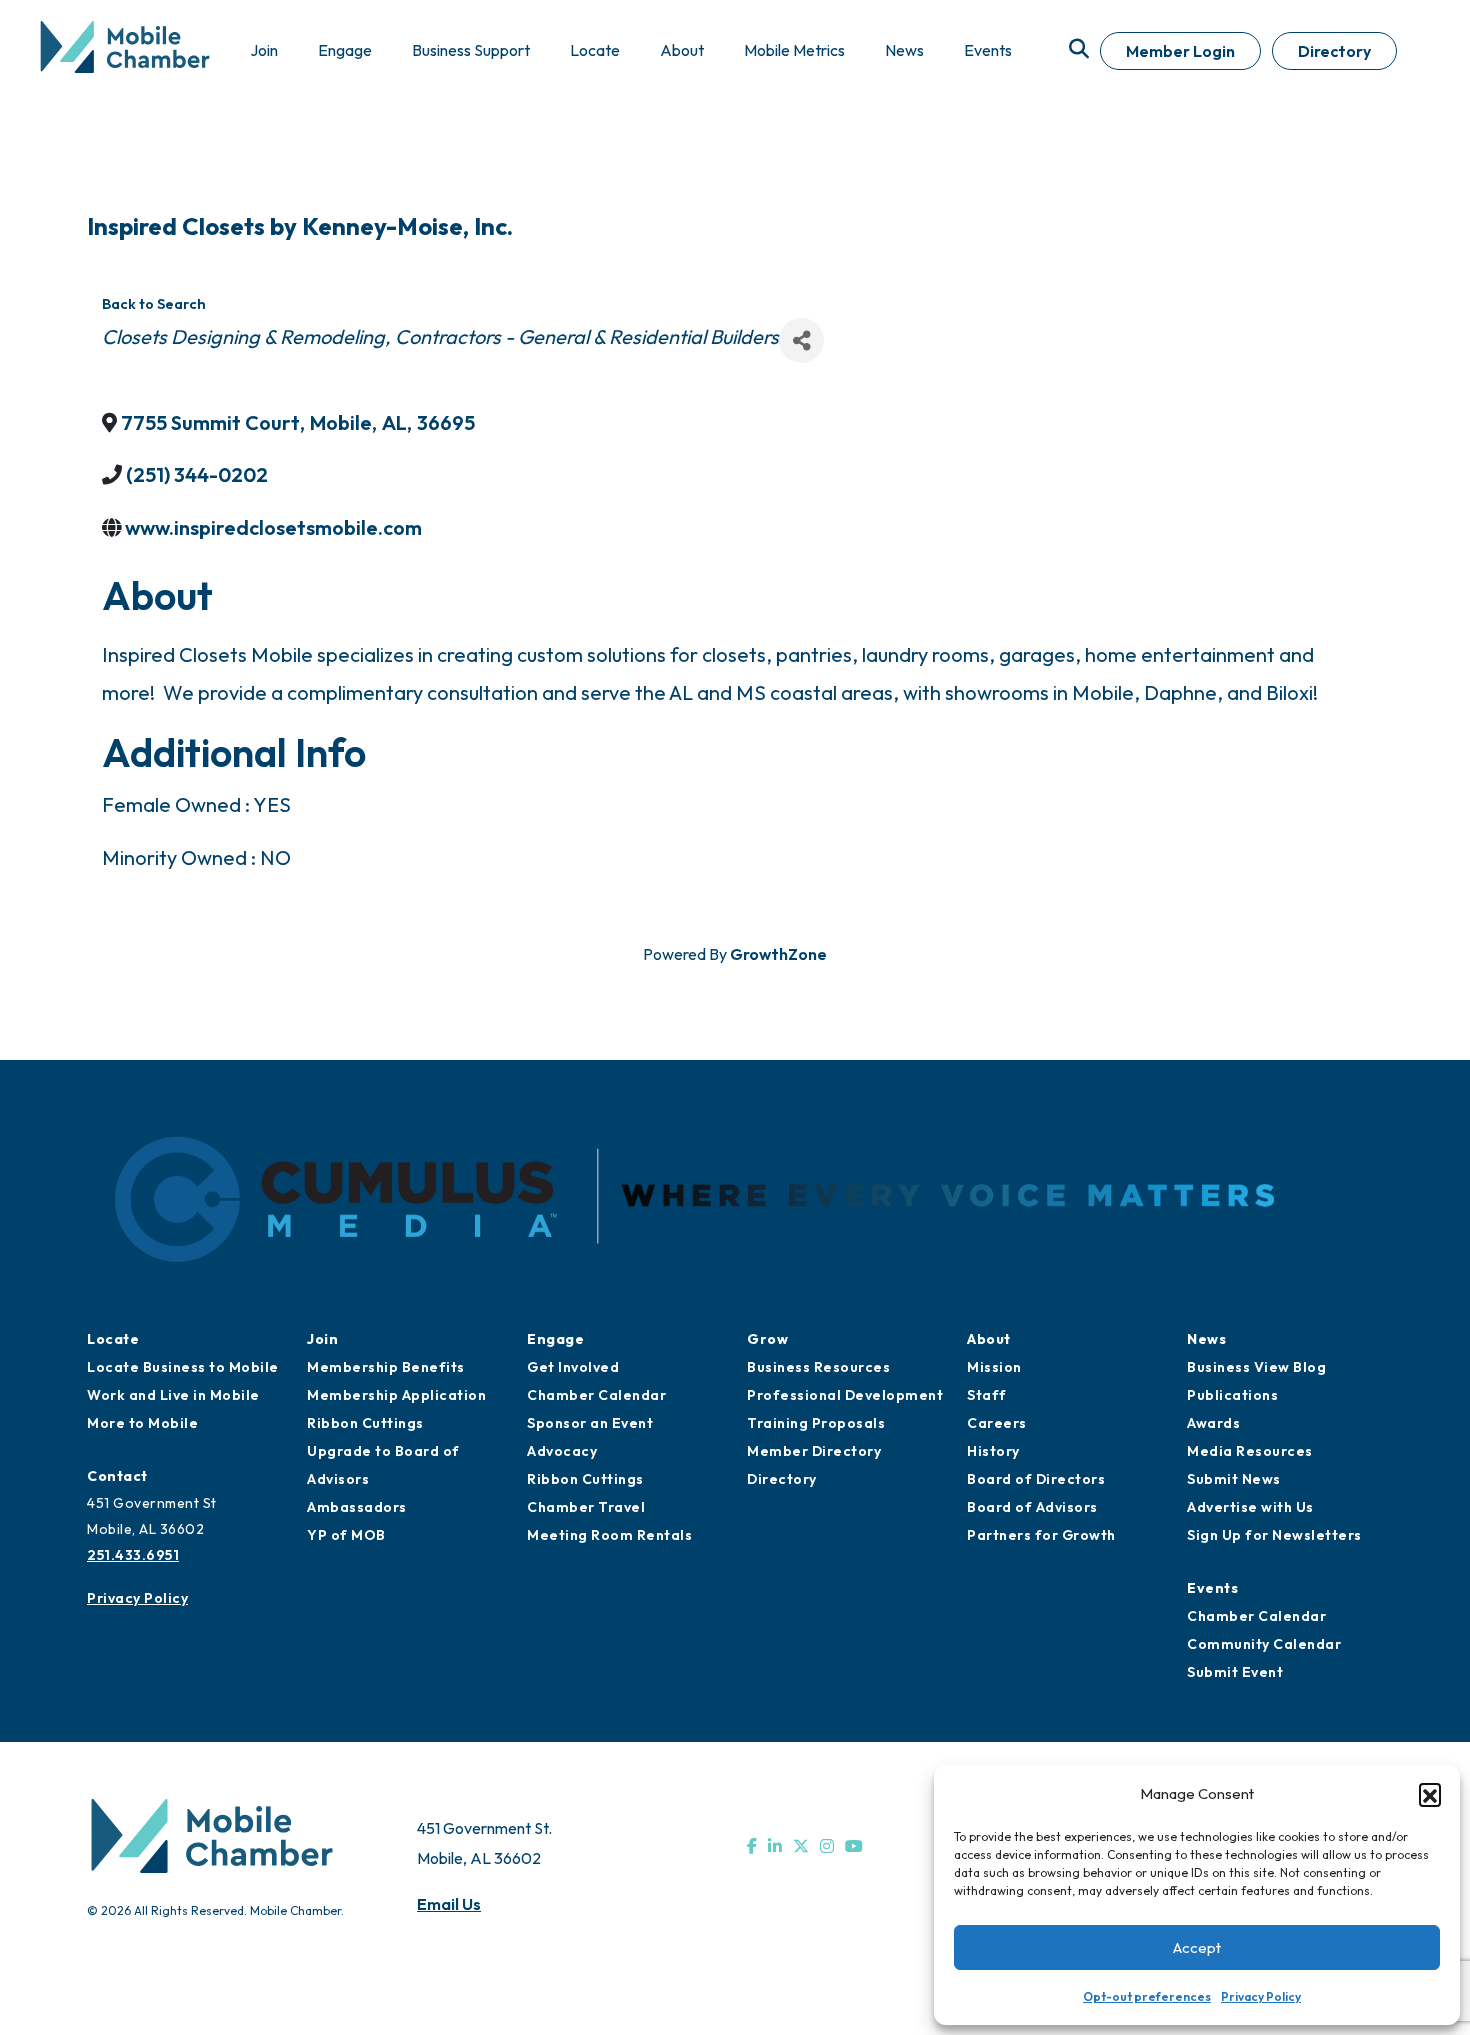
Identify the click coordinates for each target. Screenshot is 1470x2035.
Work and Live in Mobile (173, 1395)
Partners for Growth (1041, 1535)
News (1206, 1339)
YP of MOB (346, 1535)
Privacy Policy (1261, 1996)
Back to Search (154, 304)
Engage (555, 1339)
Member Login (1180, 51)
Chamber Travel (586, 1507)
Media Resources (1250, 1451)
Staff (987, 1395)
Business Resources (818, 1367)
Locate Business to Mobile (183, 1367)
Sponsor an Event (590, 1423)
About (989, 1339)
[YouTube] (854, 1846)
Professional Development (845, 1395)
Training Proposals (816, 1423)
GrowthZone (778, 954)
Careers (997, 1423)
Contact (117, 1476)
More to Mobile (142, 1423)
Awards (1213, 1423)
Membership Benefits (386, 1367)
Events (1212, 1588)
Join (322, 1339)
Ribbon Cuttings (365, 1423)
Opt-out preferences (1147, 1996)
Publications (1232, 1395)
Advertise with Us (1250, 1507)
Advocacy (562, 1451)
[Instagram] (827, 1846)
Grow (767, 1339)
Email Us (449, 1904)
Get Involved (573, 1367)
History (993, 1451)
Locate (113, 1339)
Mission (994, 1367)
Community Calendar (1264, 1644)
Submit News (1234, 1479)
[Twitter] (801, 1846)
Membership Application (396, 1395)
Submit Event (1235, 1672)
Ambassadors (357, 1507)
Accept (1197, 1947)
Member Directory (814, 1451)
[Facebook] (752, 1846)
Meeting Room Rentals (609, 1535)
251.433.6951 (133, 1555)
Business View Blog (1256, 1367)
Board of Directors (1036, 1479)
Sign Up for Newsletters (1274, 1535)
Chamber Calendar (596, 1395)
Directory (1334, 51)
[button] (1430, 1794)
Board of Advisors (1032, 1507)
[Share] (801, 340)
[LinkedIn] (775, 1846)
